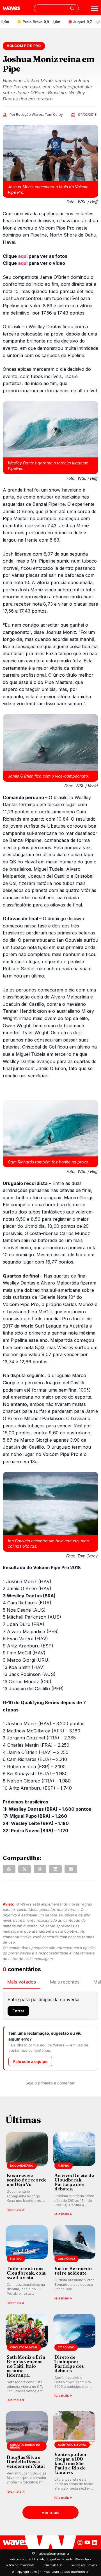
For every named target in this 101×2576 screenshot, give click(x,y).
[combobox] (56, 8)
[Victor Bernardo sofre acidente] (74, 2265)
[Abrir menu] (95, 9)
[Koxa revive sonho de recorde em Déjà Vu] (27, 2175)
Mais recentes (65, 1982)
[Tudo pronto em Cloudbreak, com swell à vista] (27, 2265)
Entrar (18, 2011)
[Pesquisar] (72, 8)
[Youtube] (87, 2542)
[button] (9, 1869)
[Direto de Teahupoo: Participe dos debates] (74, 2359)
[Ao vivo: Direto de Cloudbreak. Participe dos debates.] (74, 2175)
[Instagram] (80, 2542)
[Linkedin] (95, 2542)
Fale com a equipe (30, 2061)
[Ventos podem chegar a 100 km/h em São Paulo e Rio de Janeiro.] (74, 2456)
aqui (23, 256)
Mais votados (22, 1982)
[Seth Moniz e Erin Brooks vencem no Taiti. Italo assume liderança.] (27, 2359)
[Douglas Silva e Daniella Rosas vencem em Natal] (27, 2456)
